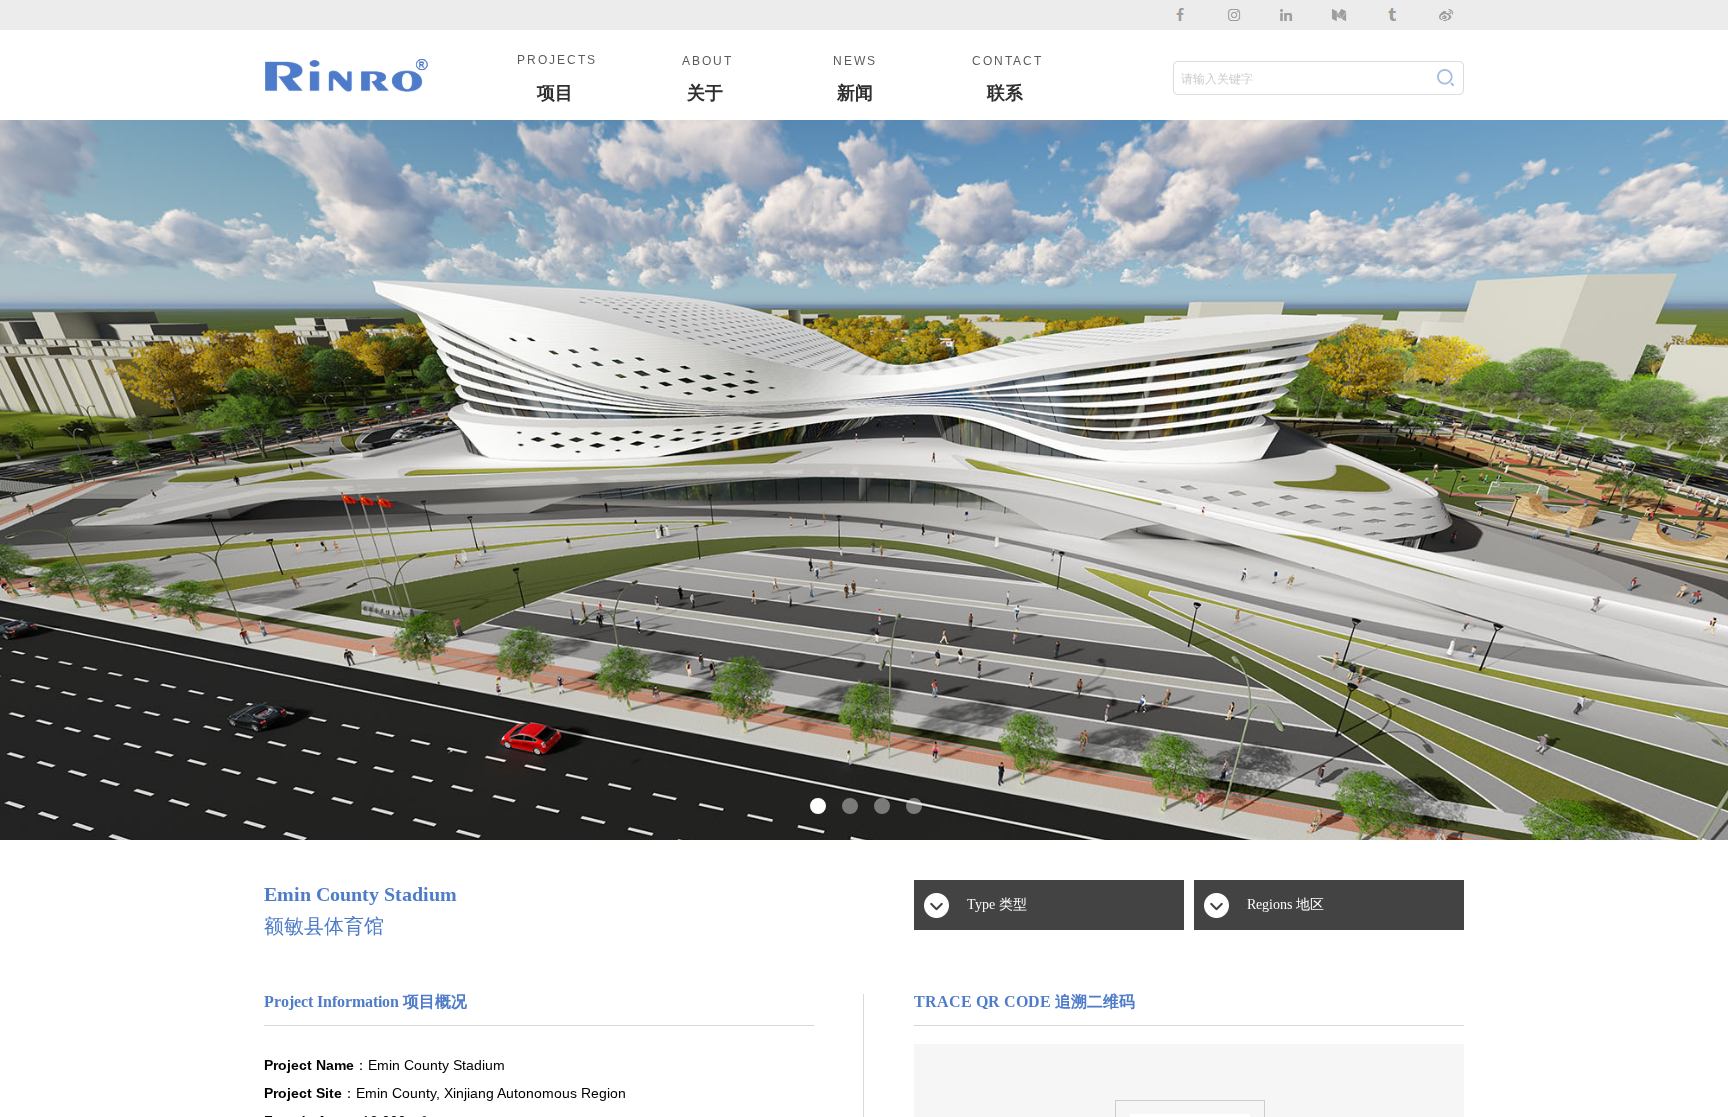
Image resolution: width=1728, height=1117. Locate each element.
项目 (555, 93)
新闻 (855, 93)
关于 (705, 93)
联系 (1005, 93)
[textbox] (1297, 79)
